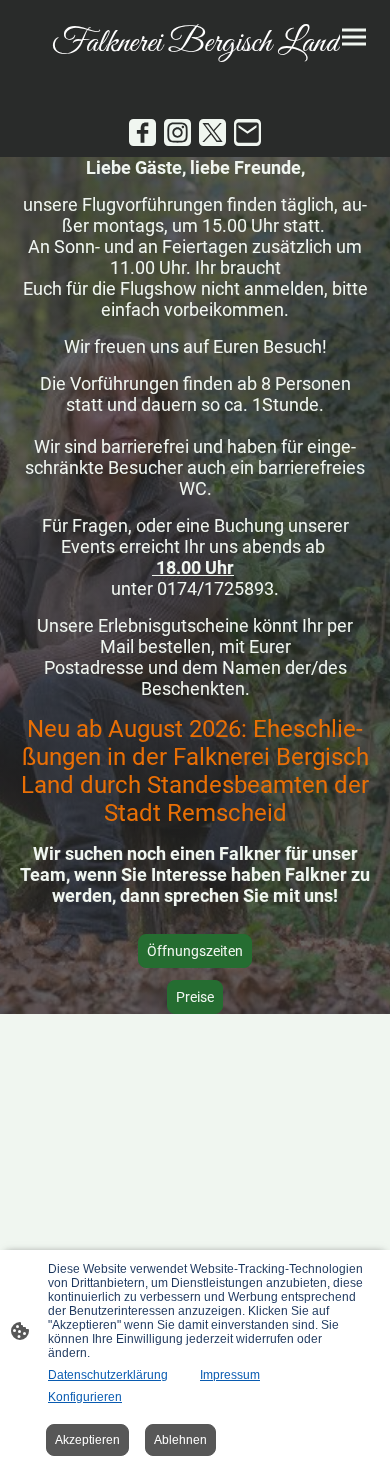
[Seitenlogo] (195, 73)
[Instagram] (177, 132)
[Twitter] (212, 132)
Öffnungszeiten (195, 951)
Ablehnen (180, 1440)
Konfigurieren (85, 1397)
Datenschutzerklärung (108, 1375)
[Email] (247, 132)
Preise (195, 997)
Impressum (230, 1375)
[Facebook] (142, 132)
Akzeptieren (87, 1440)
